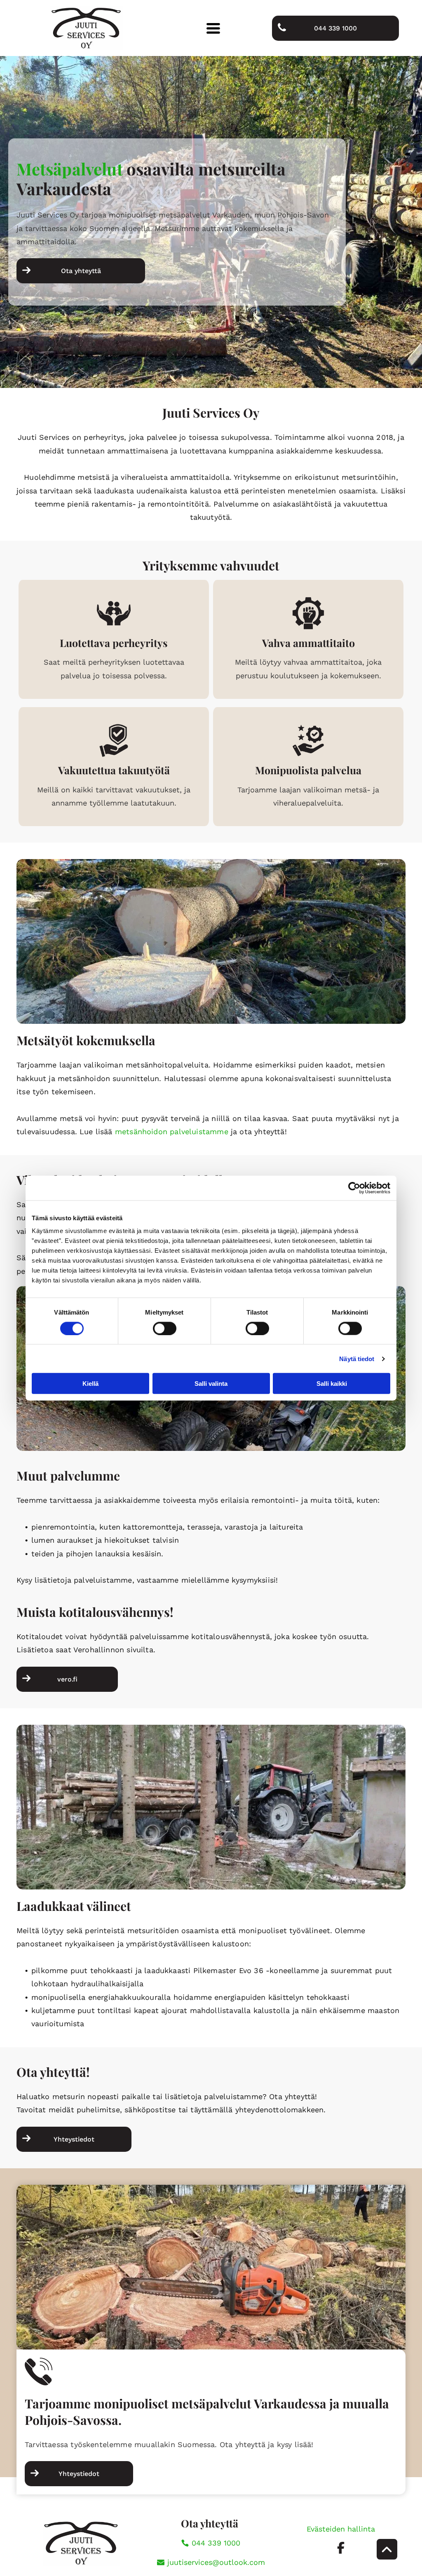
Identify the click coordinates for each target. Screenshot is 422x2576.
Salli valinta (211, 1384)
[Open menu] (213, 28)
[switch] (165, 1328)
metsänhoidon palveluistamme (172, 1132)
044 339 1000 (216, 2543)
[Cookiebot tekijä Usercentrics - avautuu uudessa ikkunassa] (354, 1188)
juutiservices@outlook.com (216, 2562)
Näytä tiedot (357, 1358)
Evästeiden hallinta (341, 2529)
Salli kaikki (332, 1384)
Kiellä (90, 1384)
